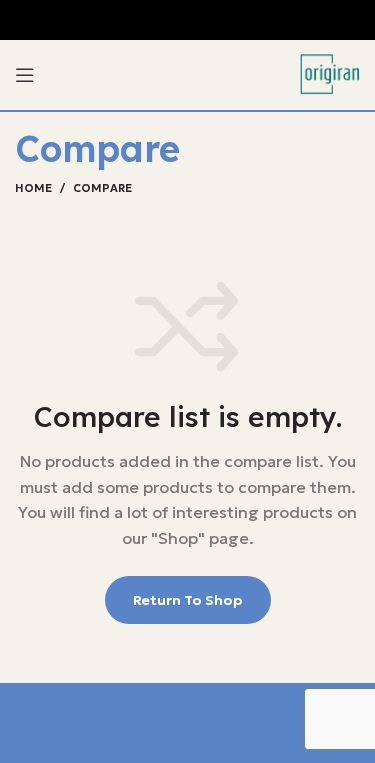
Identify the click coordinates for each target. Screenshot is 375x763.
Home (33, 188)
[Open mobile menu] (25, 75)
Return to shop (188, 600)
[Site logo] (330, 73)
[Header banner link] (187, 20)
